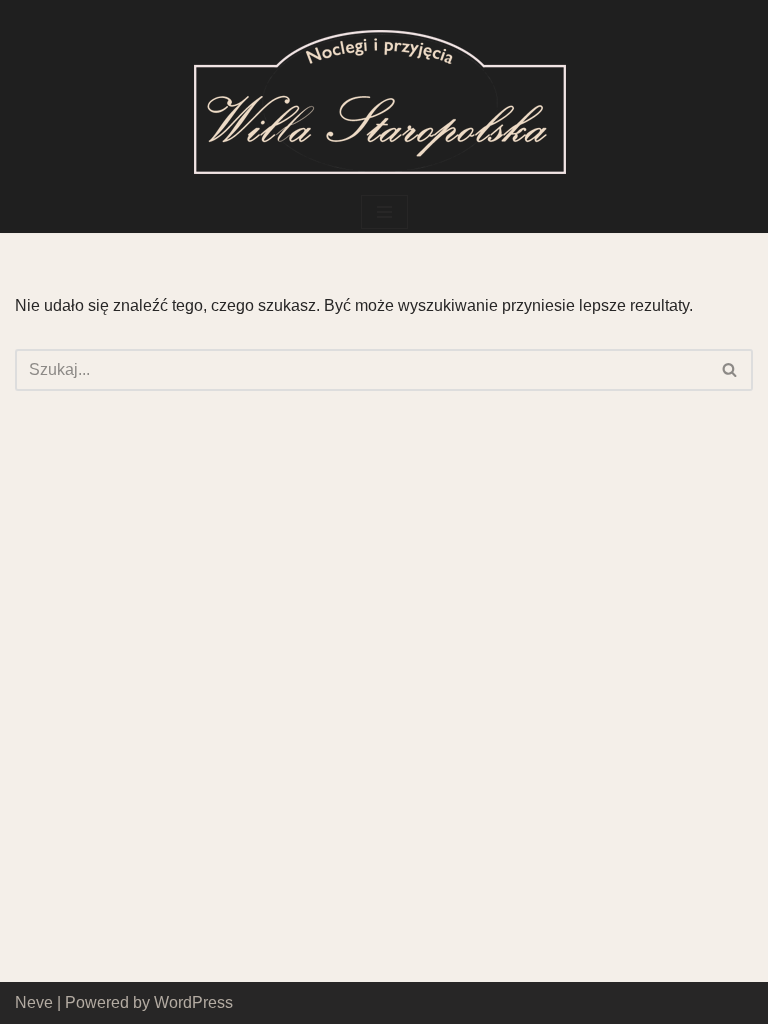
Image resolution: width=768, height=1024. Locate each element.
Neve (34, 1002)
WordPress (193, 1002)
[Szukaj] (730, 370)
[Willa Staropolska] (384, 95)
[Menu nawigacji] (384, 212)
